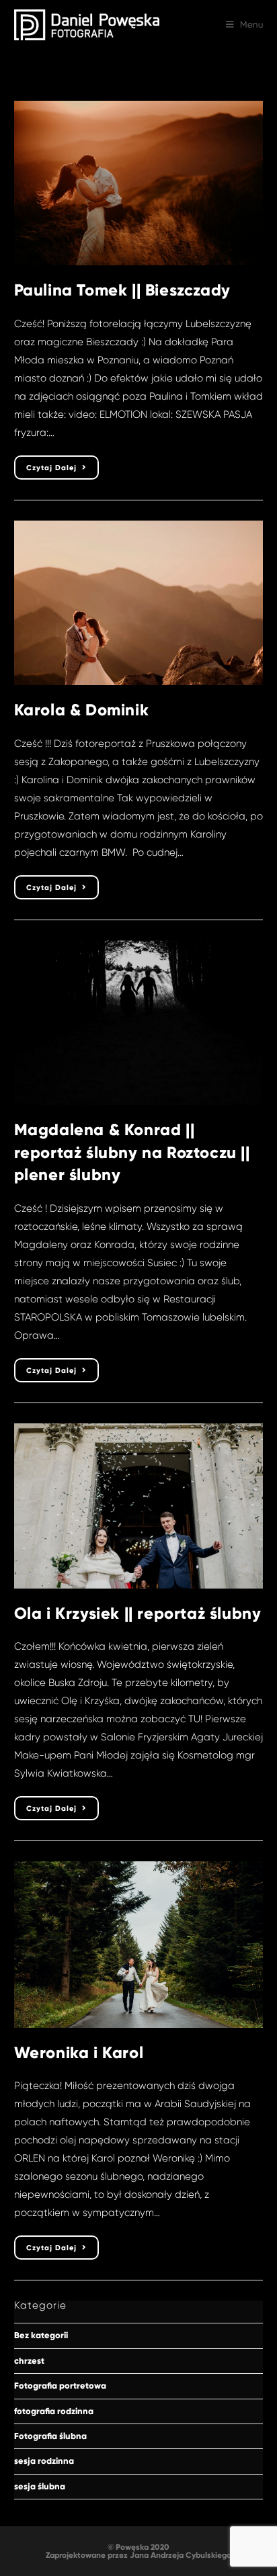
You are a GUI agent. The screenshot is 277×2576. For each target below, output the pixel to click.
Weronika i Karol (79, 2052)
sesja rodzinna (44, 2461)
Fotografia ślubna (50, 2436)
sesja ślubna (40, 2487)
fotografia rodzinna (54, 2411)
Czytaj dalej (63, 471)
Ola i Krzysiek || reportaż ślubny (138, 1613)
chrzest (29, 2361)
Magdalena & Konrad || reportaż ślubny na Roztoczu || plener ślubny (132, 1152)
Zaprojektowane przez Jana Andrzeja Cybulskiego (138, 2555)
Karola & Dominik (82, 710)
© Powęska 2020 (138, 2547)
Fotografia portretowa (60, 2386)
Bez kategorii (41, 2336)
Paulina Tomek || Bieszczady (122, 290)
